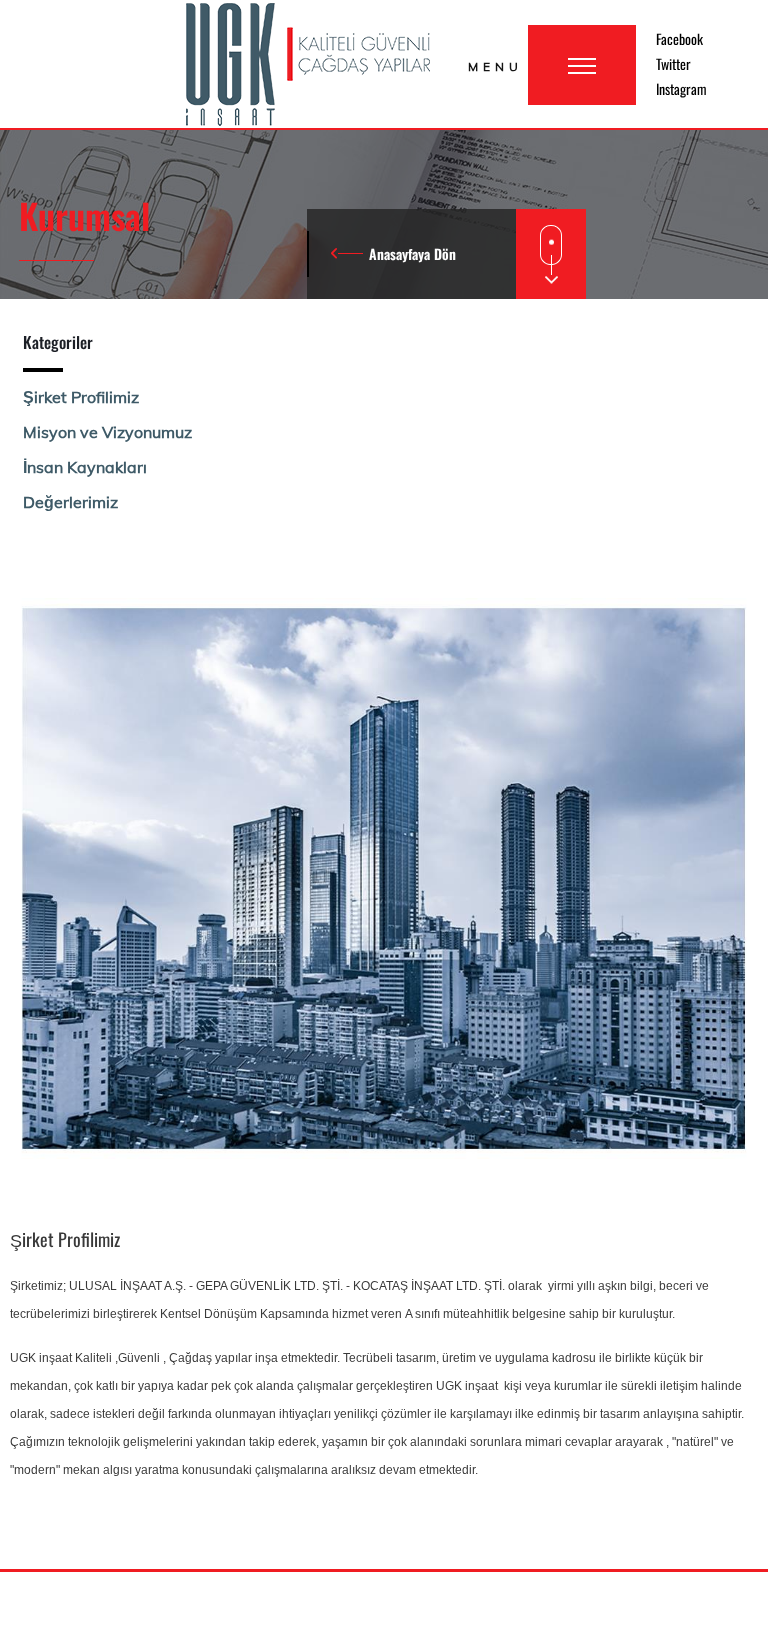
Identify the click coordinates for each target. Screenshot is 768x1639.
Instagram (681, 88)
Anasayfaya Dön (412, 253)
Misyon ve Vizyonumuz (107, 432)
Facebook (679, 38)
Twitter (673, 63)
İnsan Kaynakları (85, 467)
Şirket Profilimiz (81, 397)
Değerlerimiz (70, 502)
